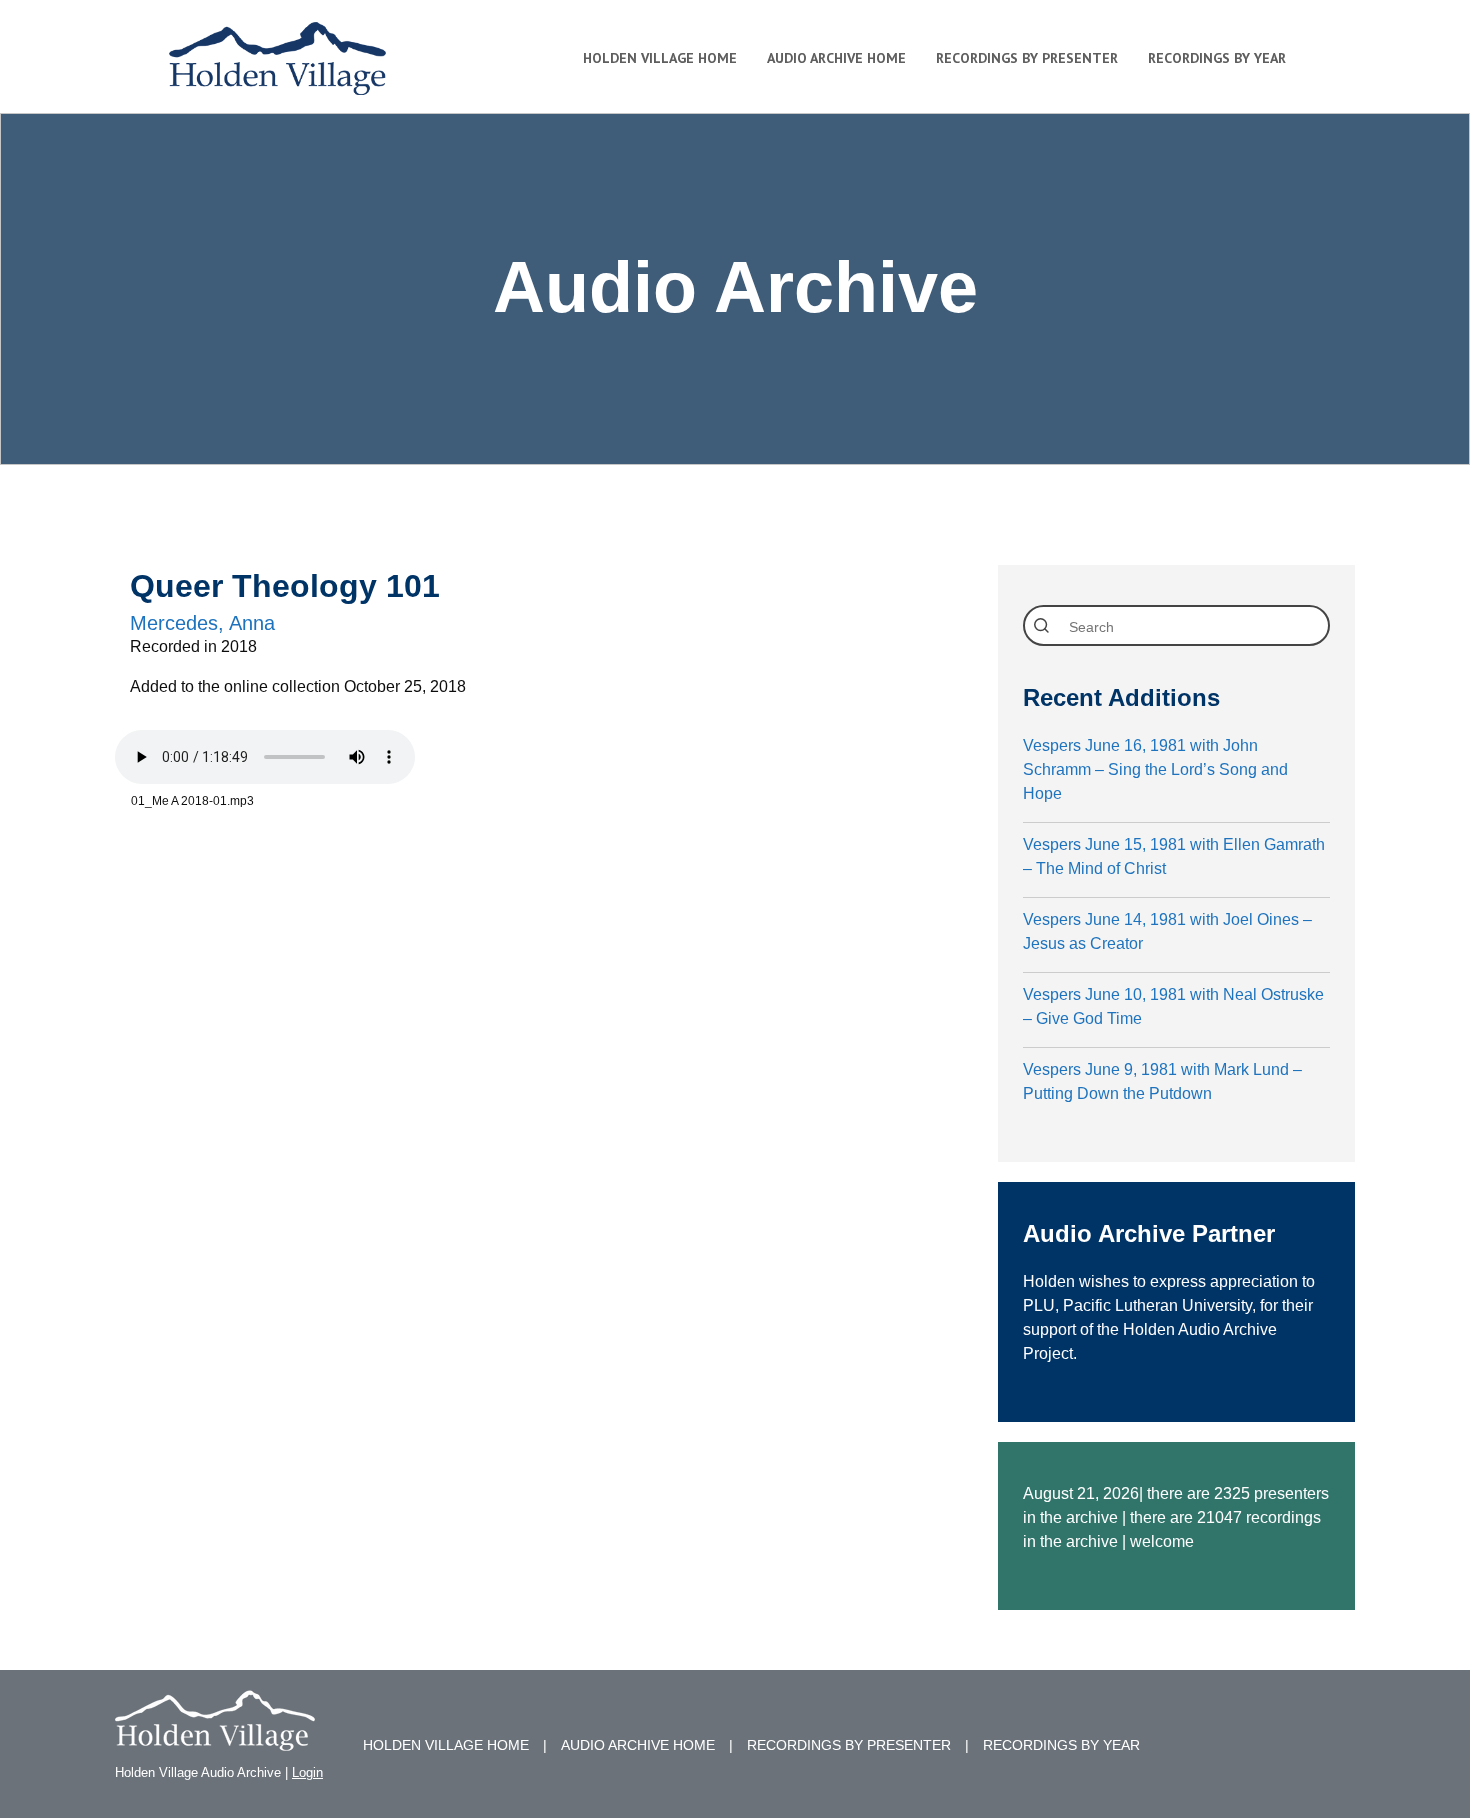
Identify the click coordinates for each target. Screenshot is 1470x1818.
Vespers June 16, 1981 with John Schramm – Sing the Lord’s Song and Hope (1155, 769)
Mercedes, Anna (202, 623)
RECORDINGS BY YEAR (1061, 1745)
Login (307, 1772)
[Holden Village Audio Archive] (215, 1738)
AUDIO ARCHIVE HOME (638, 1745)
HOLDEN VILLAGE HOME (446, 1745)
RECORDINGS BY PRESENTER (849, 1745)
